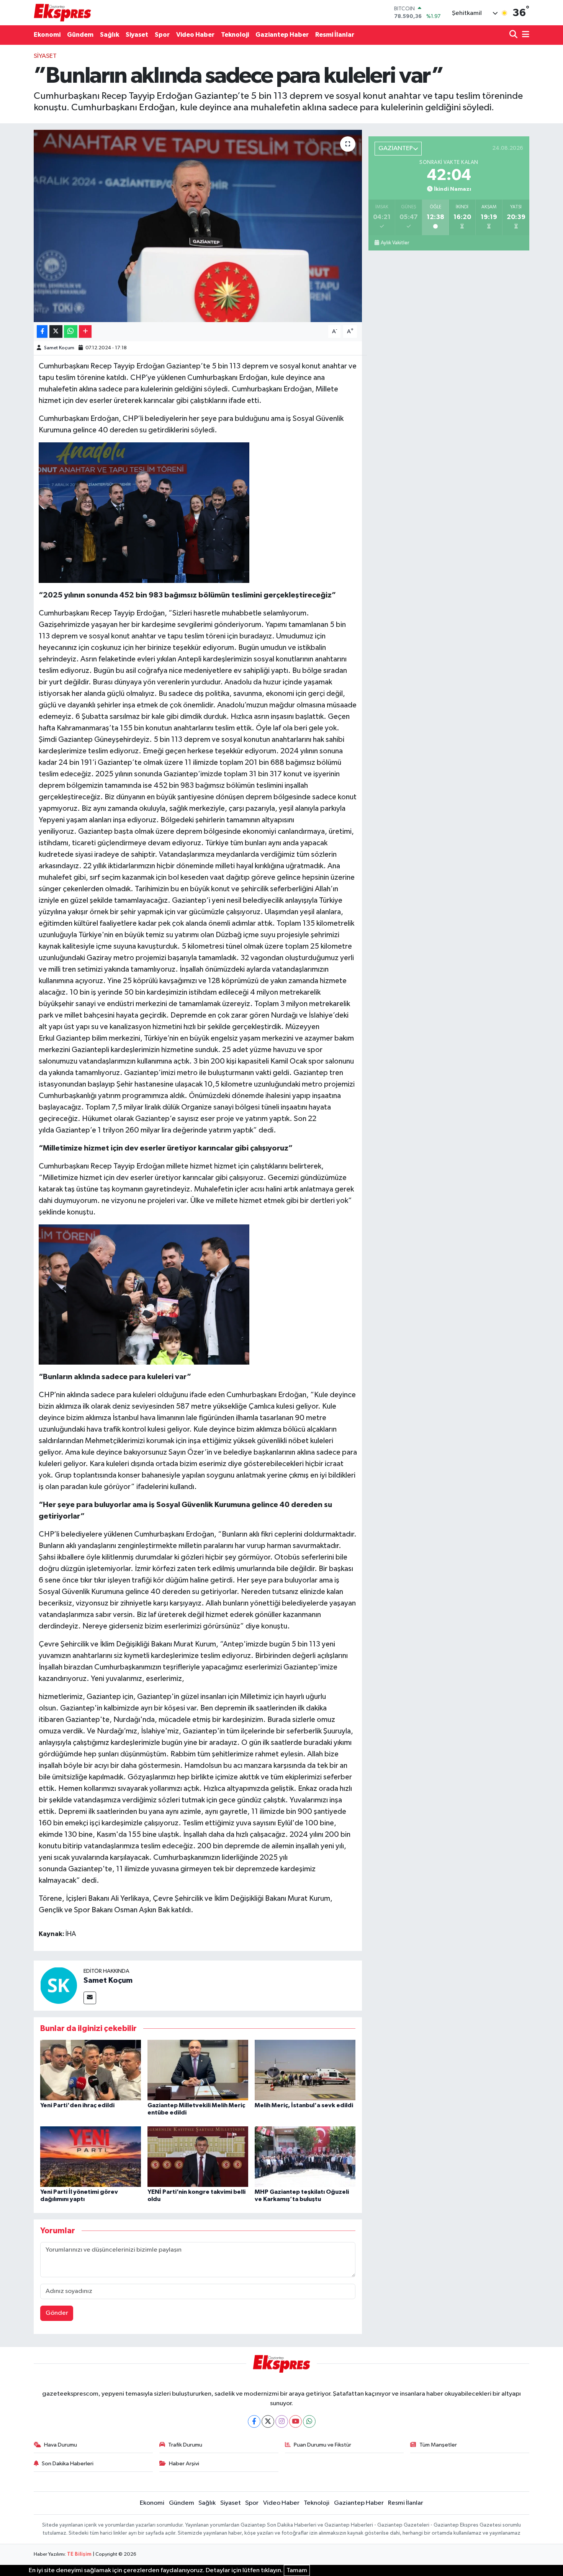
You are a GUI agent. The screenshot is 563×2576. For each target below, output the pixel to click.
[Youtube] (295, 2421)
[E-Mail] (90, 1998)
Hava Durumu (61, 2445)
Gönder (57, 2313)
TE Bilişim (79, 2554)
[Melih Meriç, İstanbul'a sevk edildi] (305, 2070)
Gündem (80, 35)
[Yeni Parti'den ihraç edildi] (91, 2070)
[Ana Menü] (524, 35)
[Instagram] (282, 2421)
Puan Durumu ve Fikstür (322, 2445)
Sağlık (110, 35)
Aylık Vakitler (395, 243)
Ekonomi (47, 35)
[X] (268, 2421)
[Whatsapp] (309, 2421)
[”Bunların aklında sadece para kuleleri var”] (198, 226)
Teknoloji (235, 35)
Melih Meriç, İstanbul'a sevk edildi (304, 2105)
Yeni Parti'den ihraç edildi (77, 2105)
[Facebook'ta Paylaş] (42, 331)
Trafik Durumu (185, 2445)
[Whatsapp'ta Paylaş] (71, 331)
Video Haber (195, 35)
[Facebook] (254, 2421)
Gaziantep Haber (282, 35)
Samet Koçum (59, 348)
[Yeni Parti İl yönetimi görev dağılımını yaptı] (91, 2156)
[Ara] (514, 35)
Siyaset (137, 35)
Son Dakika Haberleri (68, 2464)
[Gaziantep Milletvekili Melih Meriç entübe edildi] (198, 2070)
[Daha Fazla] (85, 331)
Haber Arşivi (184, 2464)
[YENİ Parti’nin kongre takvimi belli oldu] (198, 2156)
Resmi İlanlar (335, 35)
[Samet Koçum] (59, 1985)
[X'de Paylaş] (56, 331)
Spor (162, 35)
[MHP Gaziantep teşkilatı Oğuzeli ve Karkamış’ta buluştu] (305, 2156)
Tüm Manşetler (438, 2445)
